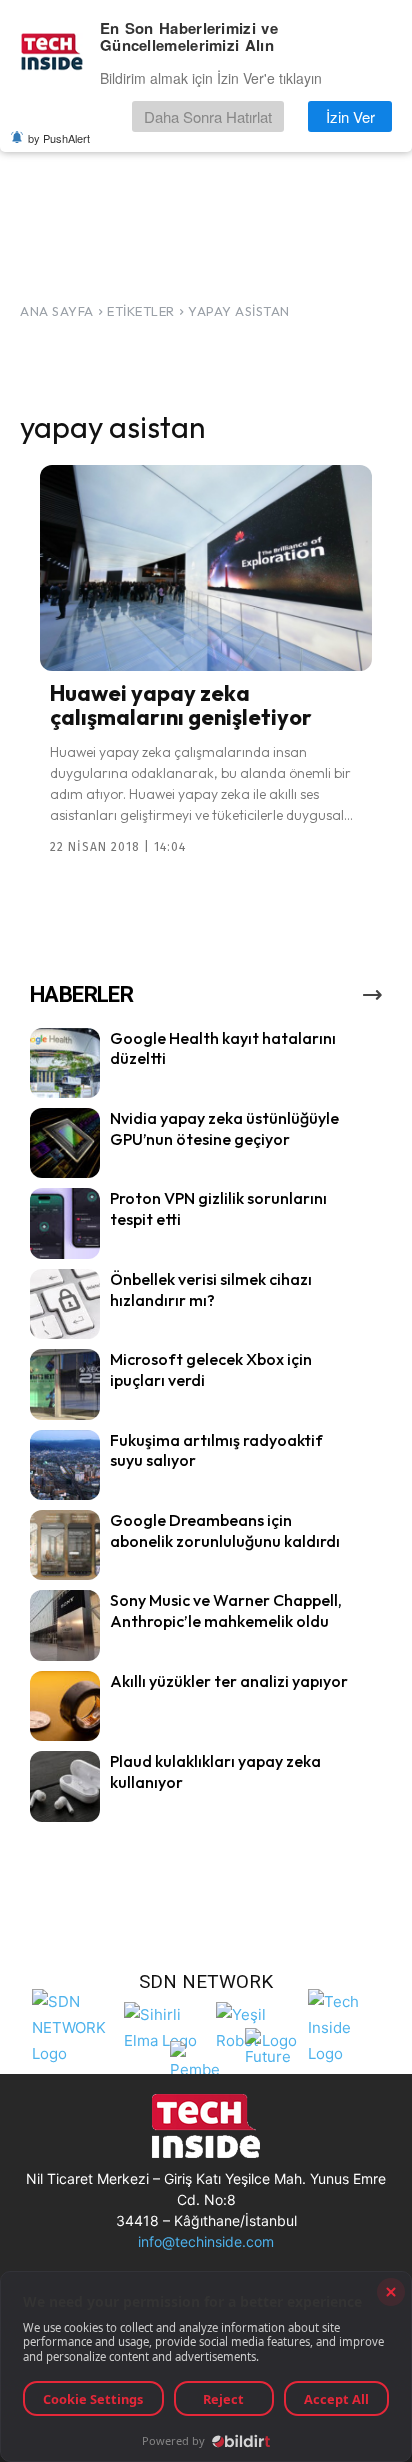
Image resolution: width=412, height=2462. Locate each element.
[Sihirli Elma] (165, 2025)
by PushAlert (59, 138)
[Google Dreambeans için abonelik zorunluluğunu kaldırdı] (65, 1545)
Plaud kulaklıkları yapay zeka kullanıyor (215, 1771)
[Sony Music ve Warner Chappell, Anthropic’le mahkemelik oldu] (65, 1625)
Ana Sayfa (57, 311)
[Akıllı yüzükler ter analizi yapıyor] (65, 1706)
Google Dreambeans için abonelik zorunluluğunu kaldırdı (225, 1530)
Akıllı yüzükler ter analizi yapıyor (229, 1681)
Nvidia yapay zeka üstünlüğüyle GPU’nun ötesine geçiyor (224, 1128)
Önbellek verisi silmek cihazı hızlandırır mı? (211, 1289)
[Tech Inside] (349, 2025)
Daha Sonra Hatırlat (208, 116)
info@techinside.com (206, 2241)
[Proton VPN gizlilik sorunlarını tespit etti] (65, 1223)
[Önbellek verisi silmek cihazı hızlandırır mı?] (65, 1304)
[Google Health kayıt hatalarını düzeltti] (65, 1063)
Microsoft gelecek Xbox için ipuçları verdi (211, 1369)
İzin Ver (350, 116)
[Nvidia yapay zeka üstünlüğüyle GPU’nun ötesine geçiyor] (65, 1143)
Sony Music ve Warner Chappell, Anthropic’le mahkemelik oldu (226, 1610)
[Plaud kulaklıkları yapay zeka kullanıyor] (65, 1786)
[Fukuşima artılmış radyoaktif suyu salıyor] (65, 1465)
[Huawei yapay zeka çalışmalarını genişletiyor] (206, 568)
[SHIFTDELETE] (73, 2025)
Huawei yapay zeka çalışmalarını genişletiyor (181, 705)
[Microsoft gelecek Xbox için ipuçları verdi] (65, 1384)
